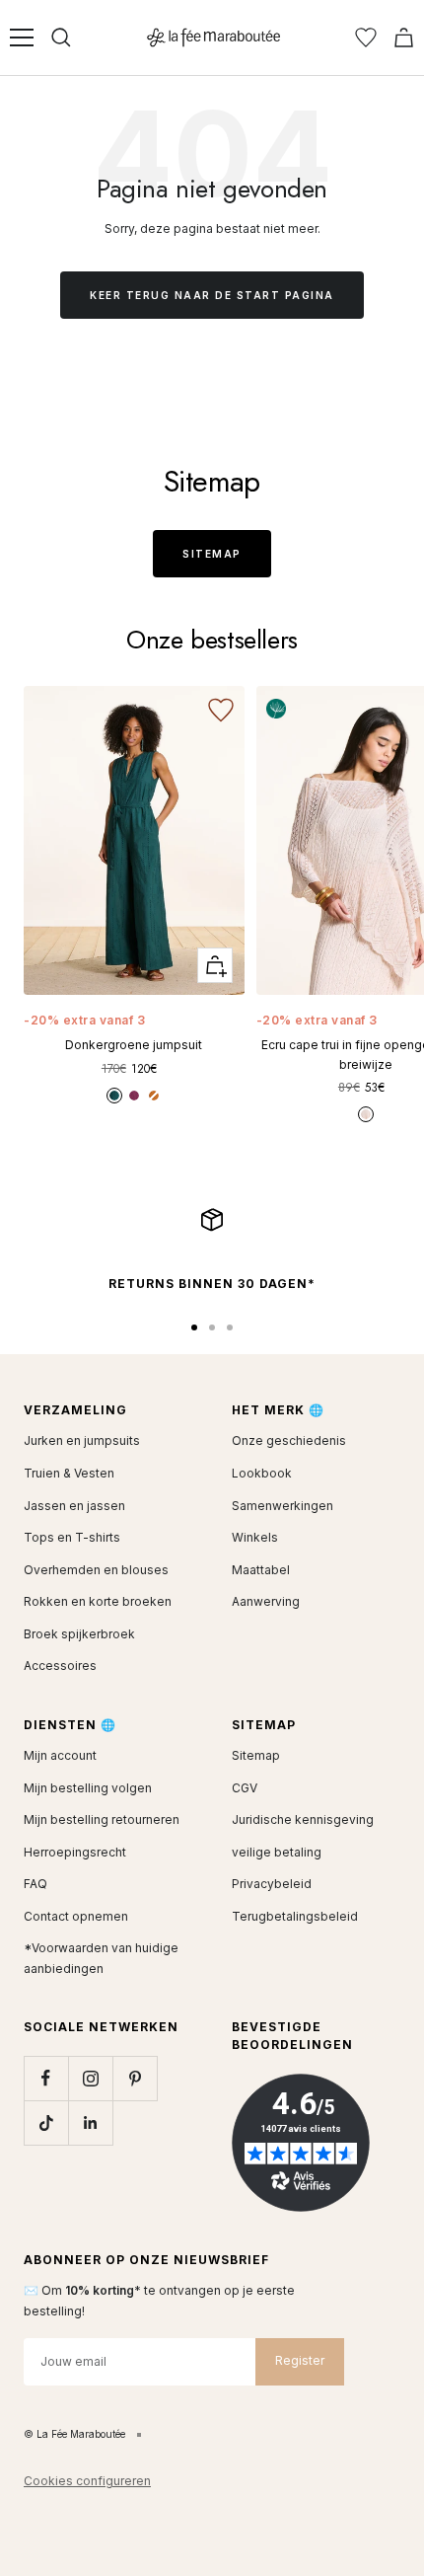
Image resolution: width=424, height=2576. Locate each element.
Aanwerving (266, 1601)
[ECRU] (366, 1114)
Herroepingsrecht (75, 1852)
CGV (245, 1788)
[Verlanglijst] (366, 38)
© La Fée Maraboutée (74, 2434)
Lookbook (262, 1473)
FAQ (35, 1884)
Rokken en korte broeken (98, 1601)
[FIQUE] (134, 1096)
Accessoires (60, 1666)
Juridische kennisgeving (303, 1819)
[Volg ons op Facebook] (46, 2078)
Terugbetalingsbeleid (295, 1916)
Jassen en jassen (74, 1506)
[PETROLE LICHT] (114, 1096)
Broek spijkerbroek (79, 1634)
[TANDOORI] (154, 1096)
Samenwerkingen (283, 1506)
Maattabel (261, 1570)
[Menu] (22, 38)
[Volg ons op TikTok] (46, 2122)
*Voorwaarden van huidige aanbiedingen (101, 1958)
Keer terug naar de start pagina (212, 295)
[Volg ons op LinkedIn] (90, 2122)
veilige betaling (277, 1852)
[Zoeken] (61, 38)
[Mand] (404, 38)
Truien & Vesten (69, 1473)
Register (300, 2360)
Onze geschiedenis (289, 1440)
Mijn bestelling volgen (88, 1788)
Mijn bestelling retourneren (102, 1819)
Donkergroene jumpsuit (134, 1045)
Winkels (255, 1537)
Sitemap (212, 554)
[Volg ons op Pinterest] (135, 2078)
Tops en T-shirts (72, 1537)
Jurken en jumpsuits (82, 1440)
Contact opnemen (76, 1916)
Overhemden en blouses (96, 1570)
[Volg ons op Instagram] (90, 2078)
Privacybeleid (272, 1884)
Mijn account (60, 1755)
